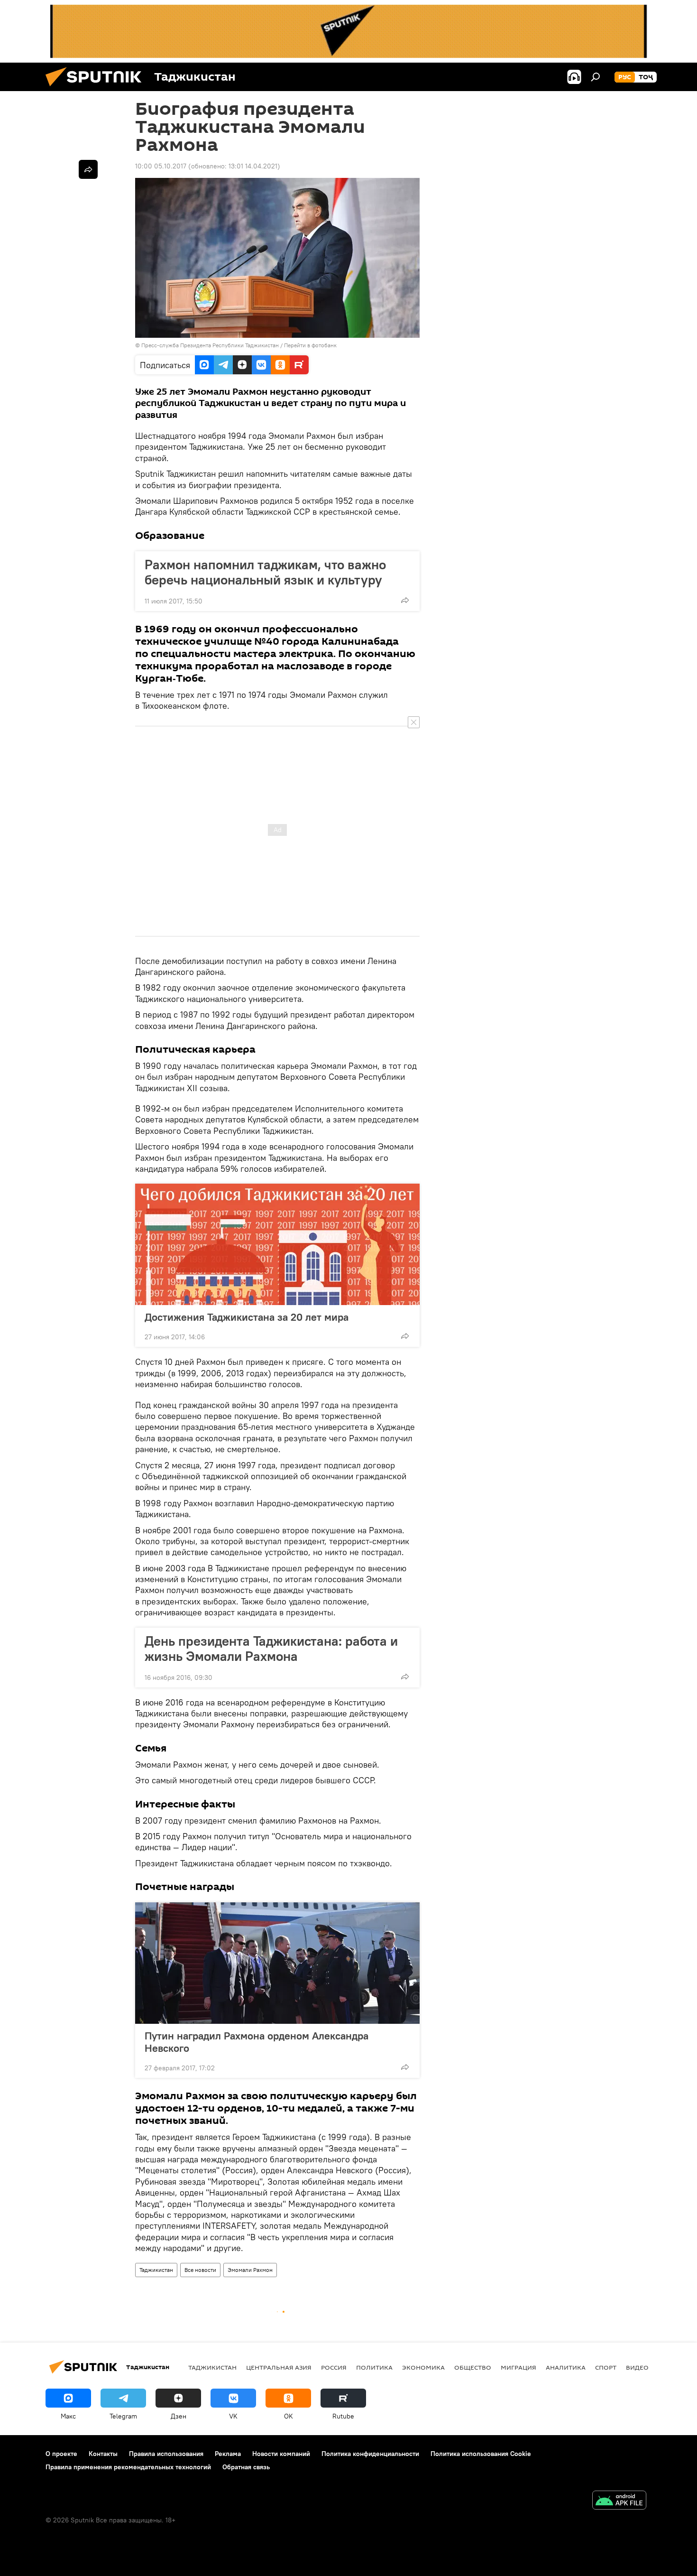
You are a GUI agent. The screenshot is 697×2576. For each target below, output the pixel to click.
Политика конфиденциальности (370, 2454)
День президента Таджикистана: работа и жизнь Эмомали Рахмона (271, 1649)
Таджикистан (156, 2270)
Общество (473, 2367)
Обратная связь (246, 2467)
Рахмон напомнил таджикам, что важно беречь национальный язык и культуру (265, 572)
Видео (637, 2367)
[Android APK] (619, 2501)
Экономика (423, 2367)
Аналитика (566, 2367)
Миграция (518, 2367)
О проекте (61, 2454)
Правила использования (166, 2454)
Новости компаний (281, 2454)
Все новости (200, 2270)
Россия (334, 2367)
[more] (405, 600)
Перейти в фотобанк (310, 345)
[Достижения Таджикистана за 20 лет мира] (277, 1244)
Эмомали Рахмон (250, 2270)
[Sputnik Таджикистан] (97, 89)
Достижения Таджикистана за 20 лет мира (247, 1317)
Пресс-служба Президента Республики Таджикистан (210, 345)
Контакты (103, 2454)
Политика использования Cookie (481, 2454)
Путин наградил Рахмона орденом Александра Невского (257, 2042)
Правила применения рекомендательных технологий (128, 2467)
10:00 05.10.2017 (161, 166)
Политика (374, 2367)
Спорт (606, 2367)
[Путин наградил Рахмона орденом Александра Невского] (277, 1963)
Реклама (228, 2454)
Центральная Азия (279, 2367)
